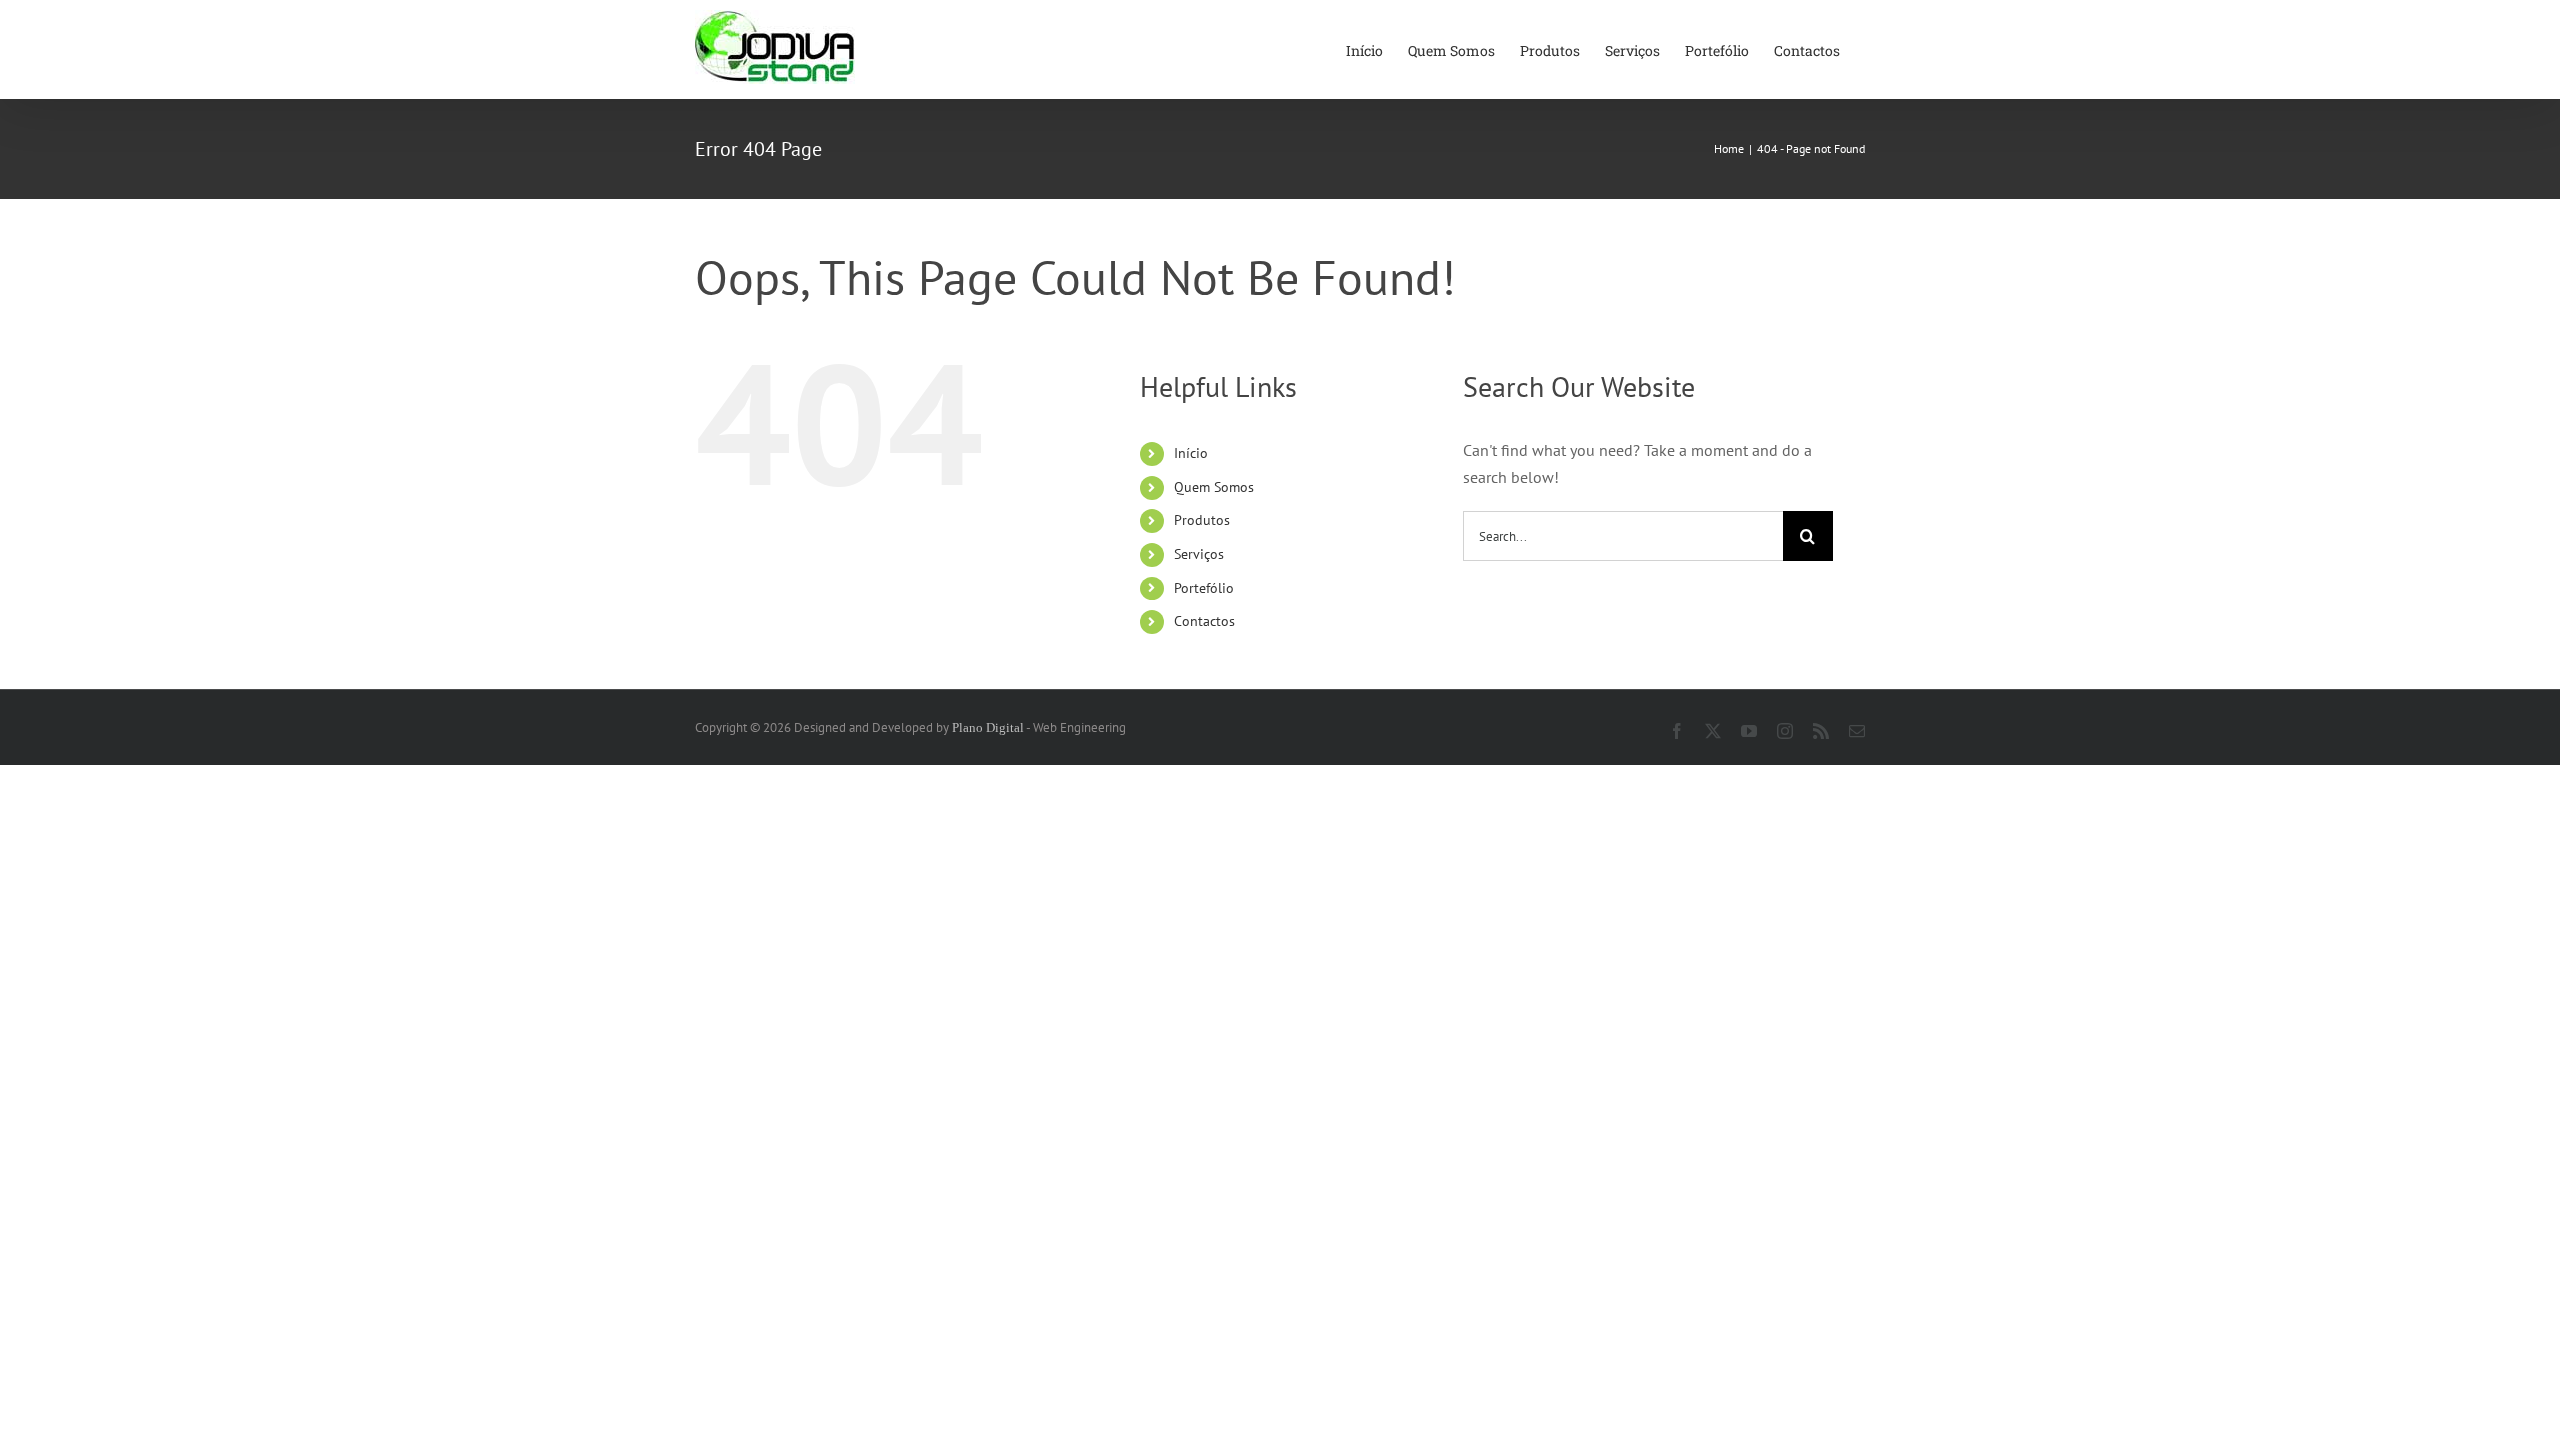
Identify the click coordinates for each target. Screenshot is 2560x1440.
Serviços (1199, 554)
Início (1191, 453)
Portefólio (1204, 588)
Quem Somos (1214, 487)
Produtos (1202, 520)
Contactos (1204, 621)
